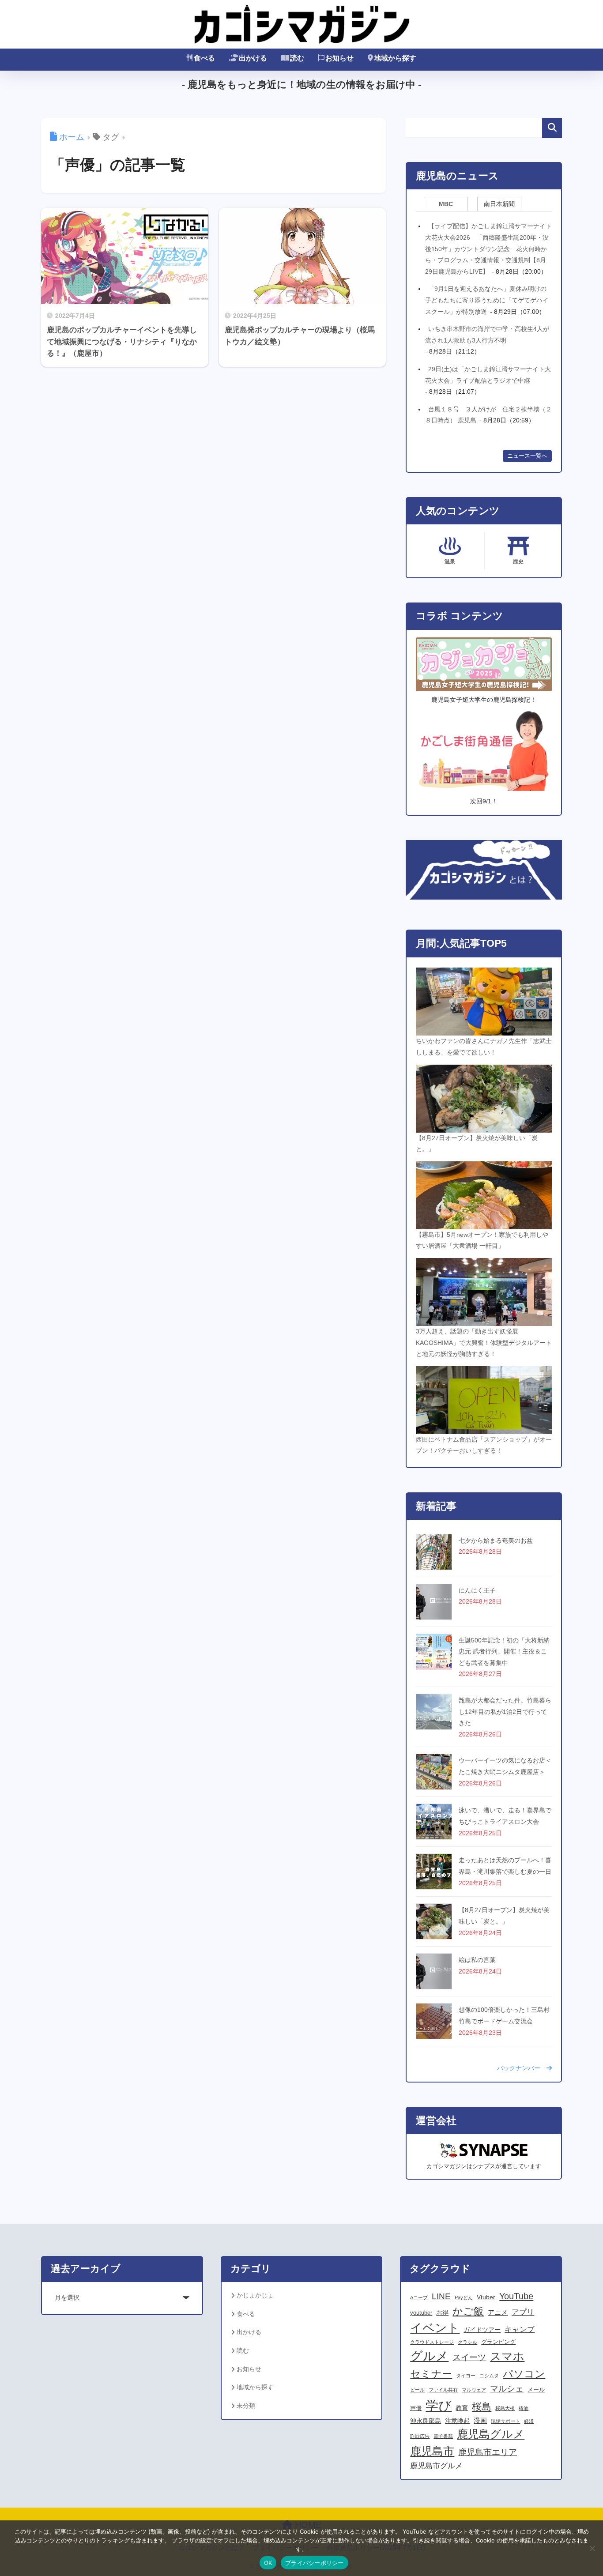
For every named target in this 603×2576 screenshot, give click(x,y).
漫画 (480, 2420)
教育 (462, 2408)
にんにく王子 (477, 1590)
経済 (529, 2421)
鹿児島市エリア (488, 2452)
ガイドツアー (482, 2330)
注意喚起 (457, 2421)
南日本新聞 (499, 204)
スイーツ (469, 2357)
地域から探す (395, 58)
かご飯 (468, 2311)
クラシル (467, 2342)
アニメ (498, 2312)
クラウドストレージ (432, 2342)
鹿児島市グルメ (436, 2466)
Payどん (464, 2297)
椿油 (524, 2408)
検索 (552, 128)
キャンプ (520, 2329)
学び (439, 2405)
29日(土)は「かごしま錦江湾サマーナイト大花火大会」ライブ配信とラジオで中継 (488, 375)
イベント (435, 2328)
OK (268, 2563)
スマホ (507, 2356)
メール (536, 2390)
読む (297, 58)
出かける (253, 58)
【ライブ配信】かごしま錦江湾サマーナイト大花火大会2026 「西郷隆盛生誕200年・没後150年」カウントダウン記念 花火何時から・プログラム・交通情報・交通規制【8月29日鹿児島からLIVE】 (488, 249)
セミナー (431, 2374)
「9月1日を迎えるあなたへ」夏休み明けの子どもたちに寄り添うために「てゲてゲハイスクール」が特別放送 (487, 300)
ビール (417, 2390)
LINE (441, 2296)
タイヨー (466, 2376)
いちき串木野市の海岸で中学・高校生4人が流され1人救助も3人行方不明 (487, 335)
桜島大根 (505, 2408)
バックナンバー (522, 2068)
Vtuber (486, 2297)
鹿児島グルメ (491, 2434)
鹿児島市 (432, 2451)
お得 (442, 2312)
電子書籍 (443, 2436)
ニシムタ (489, 2376)
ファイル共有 (443, 2390)
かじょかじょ (255, 2295)
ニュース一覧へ (527, 456)
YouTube (516, 2296)
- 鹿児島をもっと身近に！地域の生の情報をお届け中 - (301, 85)
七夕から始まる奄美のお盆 (496, 1540)
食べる (204, 58)
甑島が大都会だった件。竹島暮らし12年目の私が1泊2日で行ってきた (505, 1712)
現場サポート (505, 2421)
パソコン (524, 2374)
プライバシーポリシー (315, 2563)
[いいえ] (592, 2548)
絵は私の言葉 (477, 1960)
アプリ (523, 2312)
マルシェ (507, 2388)
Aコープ (419, 2297)
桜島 (482, 2407)
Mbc (446, 204)
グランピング (498, 2342)
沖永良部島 (426, 2421)
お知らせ (339, 58)
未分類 (246, 2406)
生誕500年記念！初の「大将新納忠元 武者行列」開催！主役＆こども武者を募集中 (504, 1651)
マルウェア (474, 2390)
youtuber (421, 2313)
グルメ (429, 2356)
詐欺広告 (420, 2436)
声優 (416, 2408)
